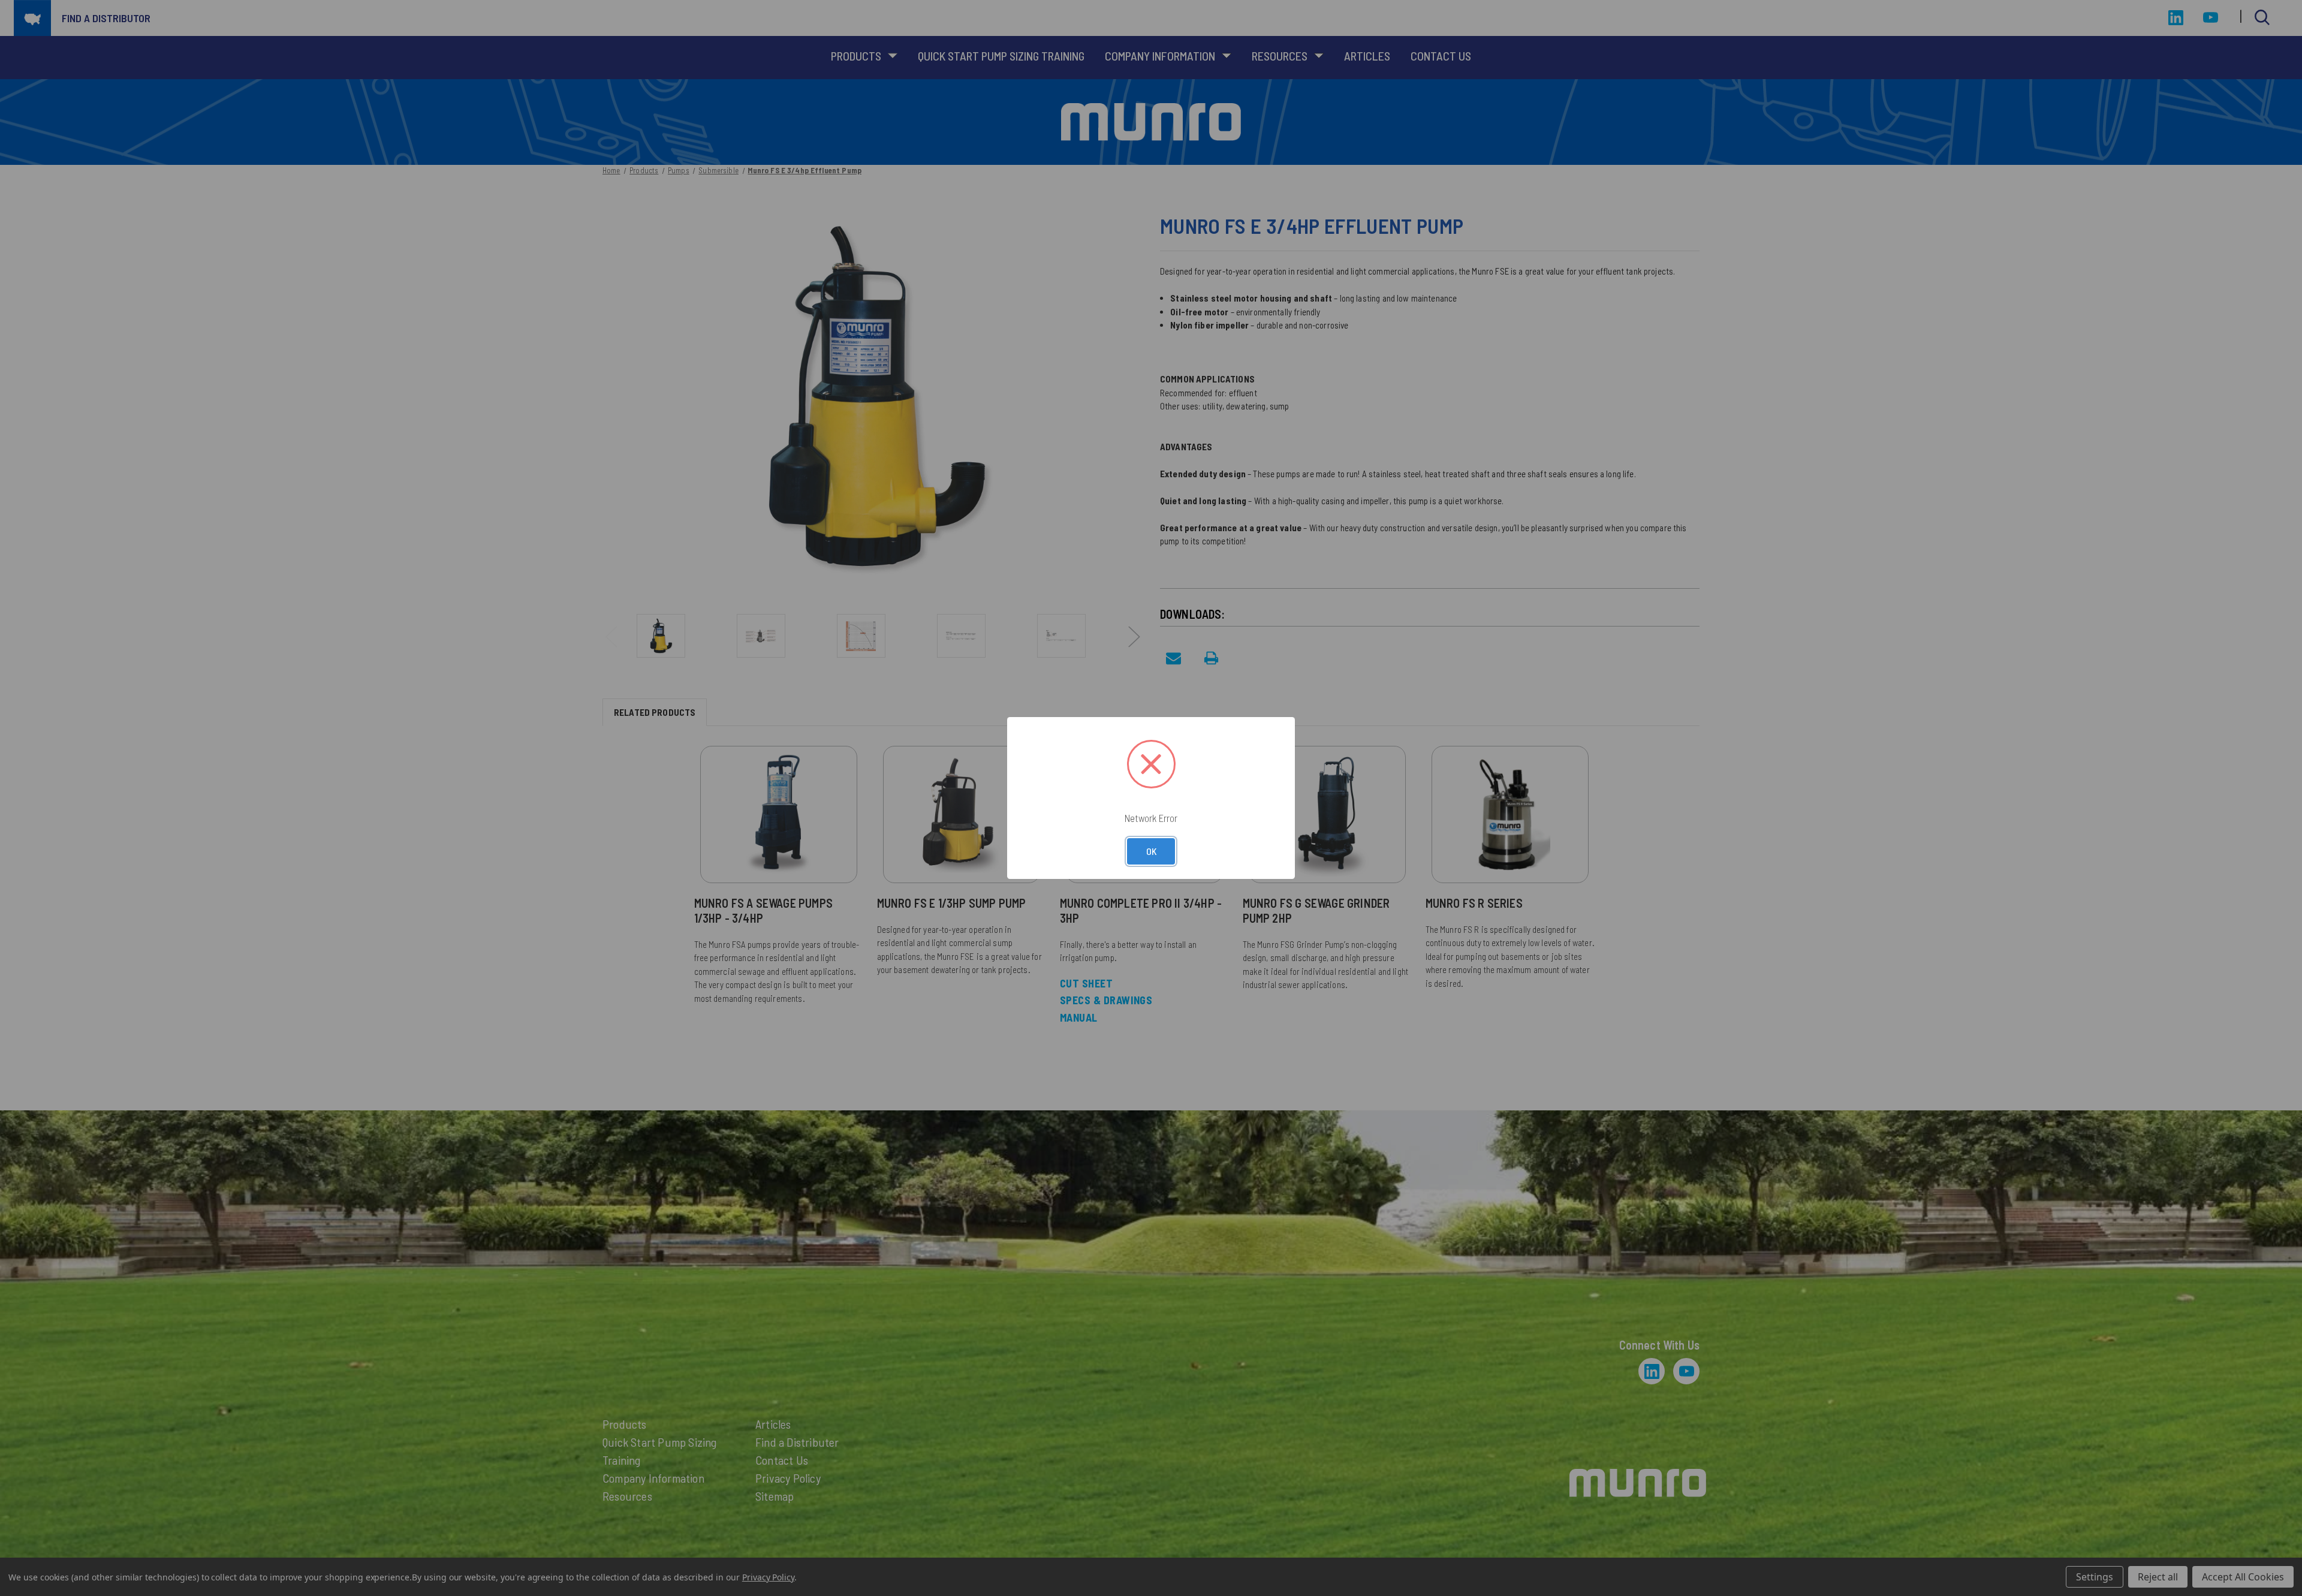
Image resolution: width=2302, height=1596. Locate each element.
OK (1151, 851)
